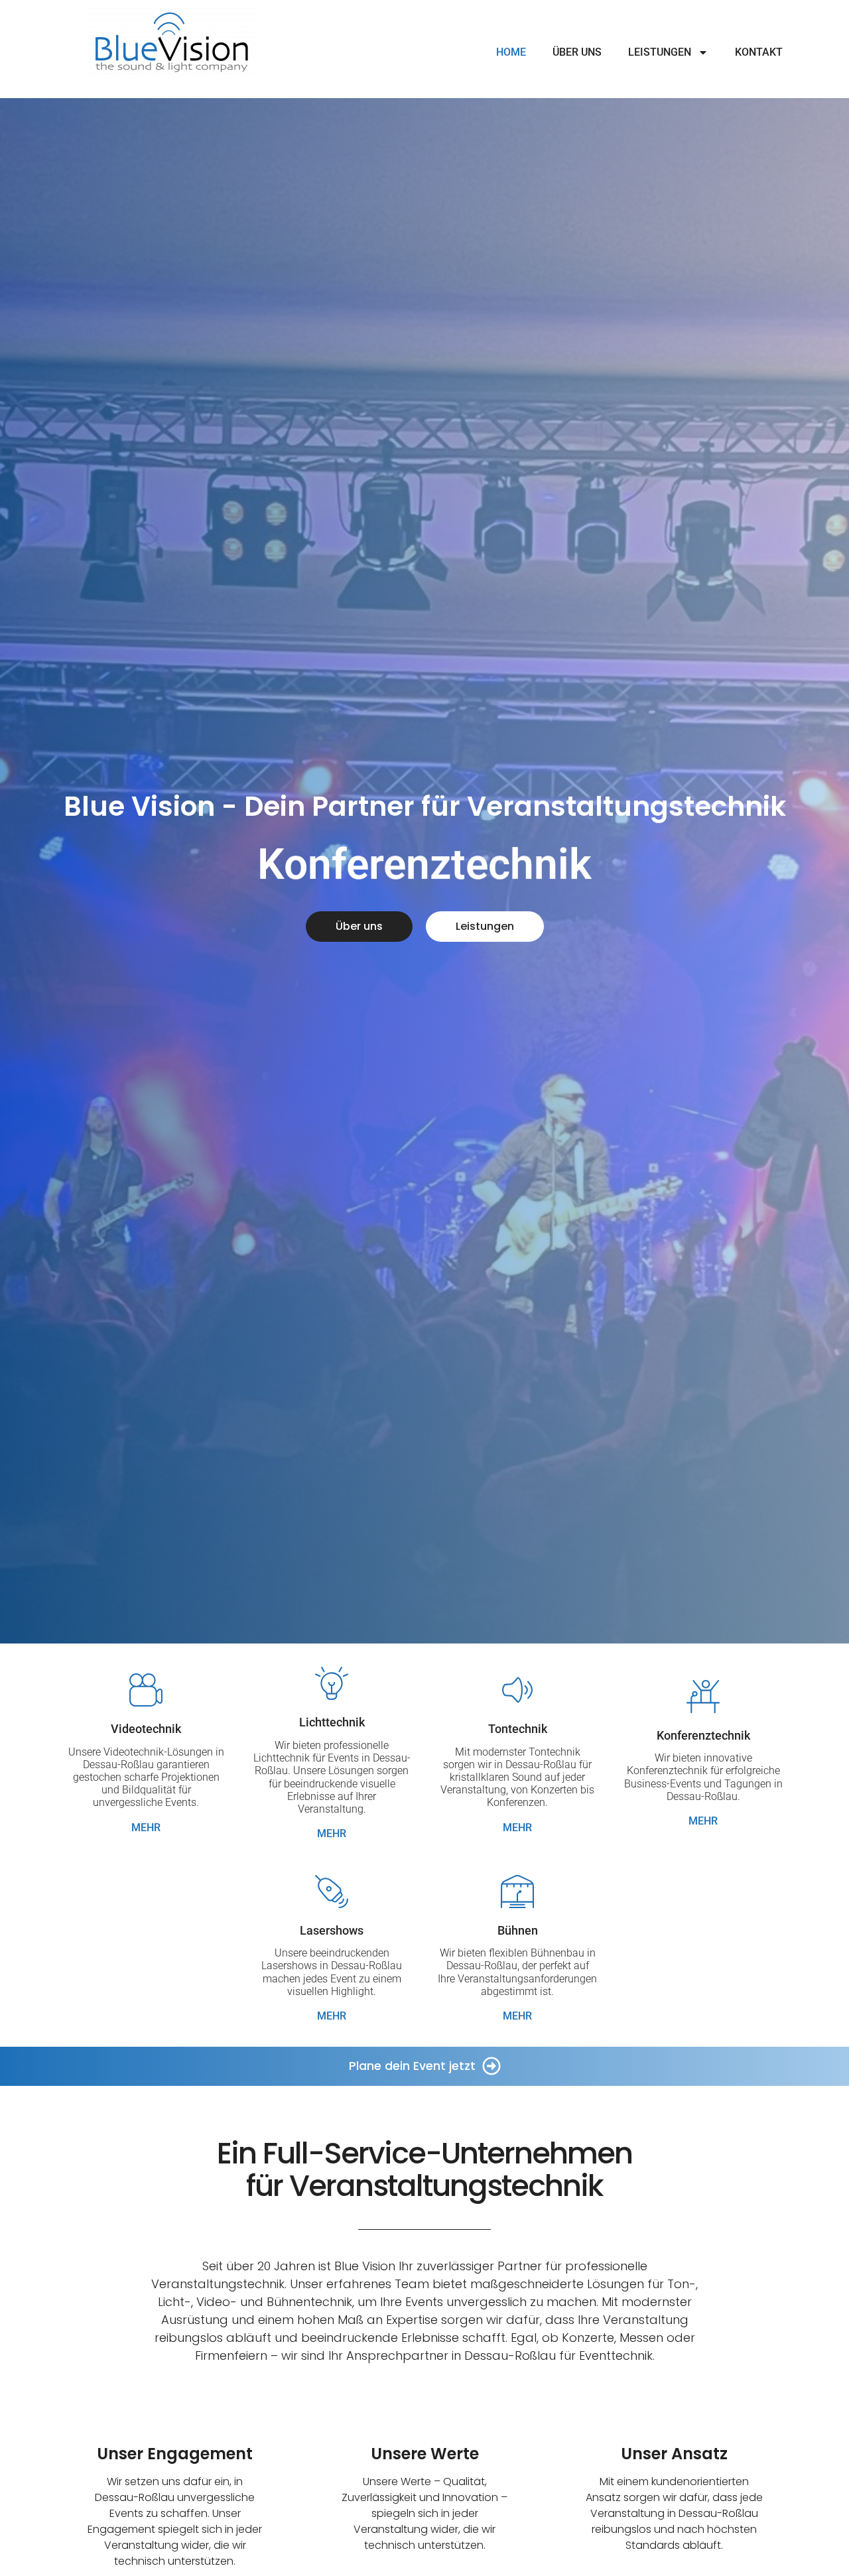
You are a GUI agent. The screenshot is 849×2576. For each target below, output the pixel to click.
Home (511, 52)
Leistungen (660, 52)
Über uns (577, 52)
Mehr (146, 1828)
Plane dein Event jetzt (412, 2066)
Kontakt (759, 52)
